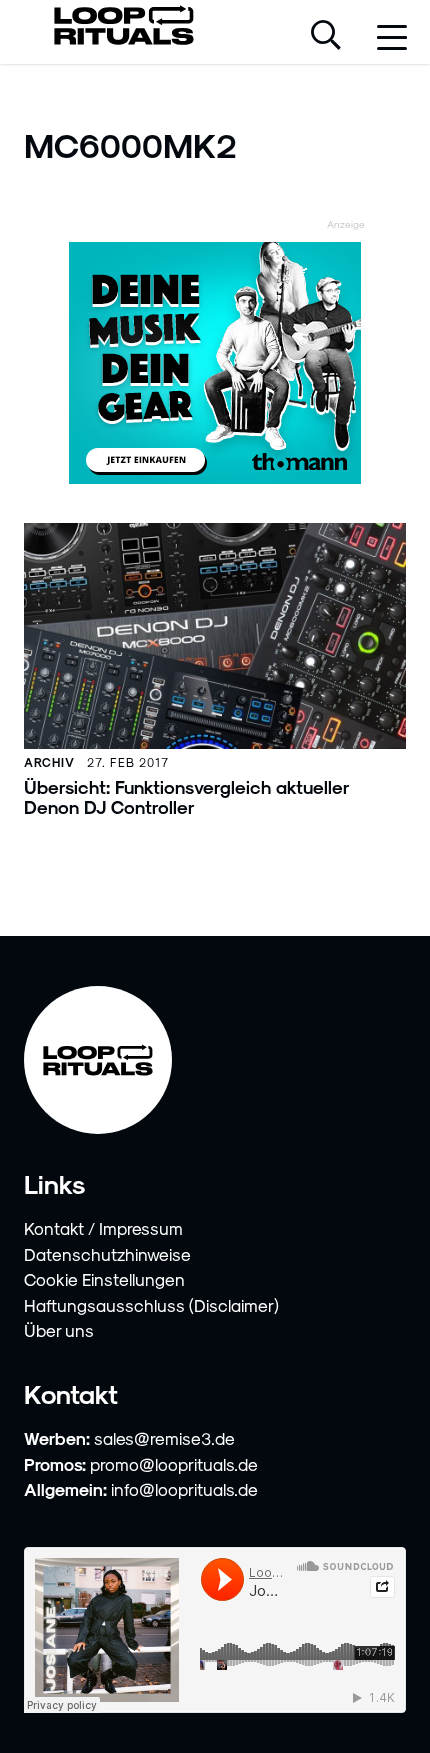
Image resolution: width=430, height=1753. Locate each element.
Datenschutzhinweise (107, 1254)
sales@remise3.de (164, 1438)
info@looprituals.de (184, 1489)
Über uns (59, 1330)
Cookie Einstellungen (104, 1279)
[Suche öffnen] (326, 37)
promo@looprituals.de (174, 1464)
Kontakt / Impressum (103, 1228)
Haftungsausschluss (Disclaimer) (151, 1305)
